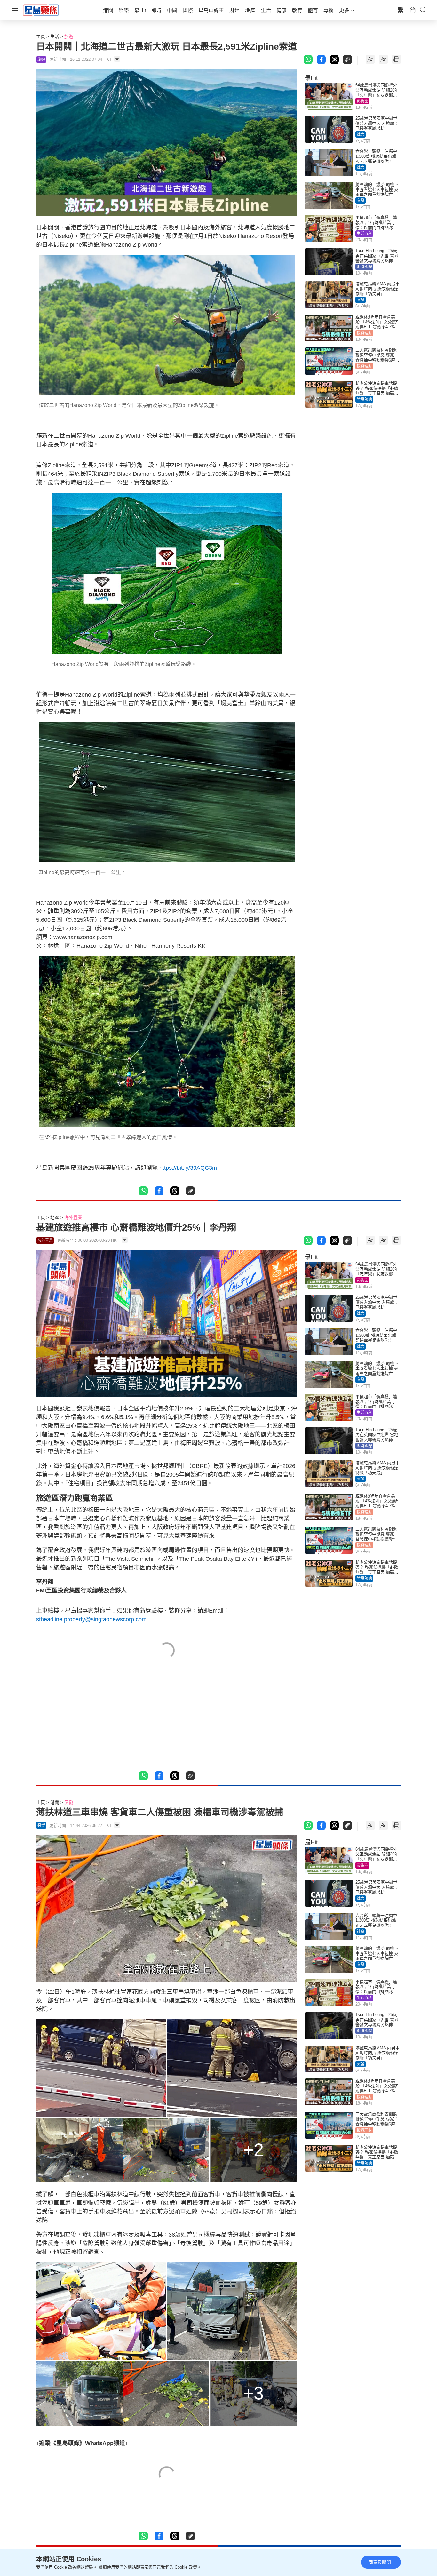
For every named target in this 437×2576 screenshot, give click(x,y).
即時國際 (364, 267)
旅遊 (69, 36)
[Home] (41, 10)
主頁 (41, 36)
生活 (55, 36)
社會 (361, 134)
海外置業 (73, 1217)
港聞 (55, 1802)
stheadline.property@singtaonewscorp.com (91, 1619)
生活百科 (364, 234)
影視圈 (362, 101)
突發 (361, 201)
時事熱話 (364, 399)
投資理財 (364, 333)
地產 (55, 1217)
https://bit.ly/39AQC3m (188, 1168)
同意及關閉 (380, 2562)
